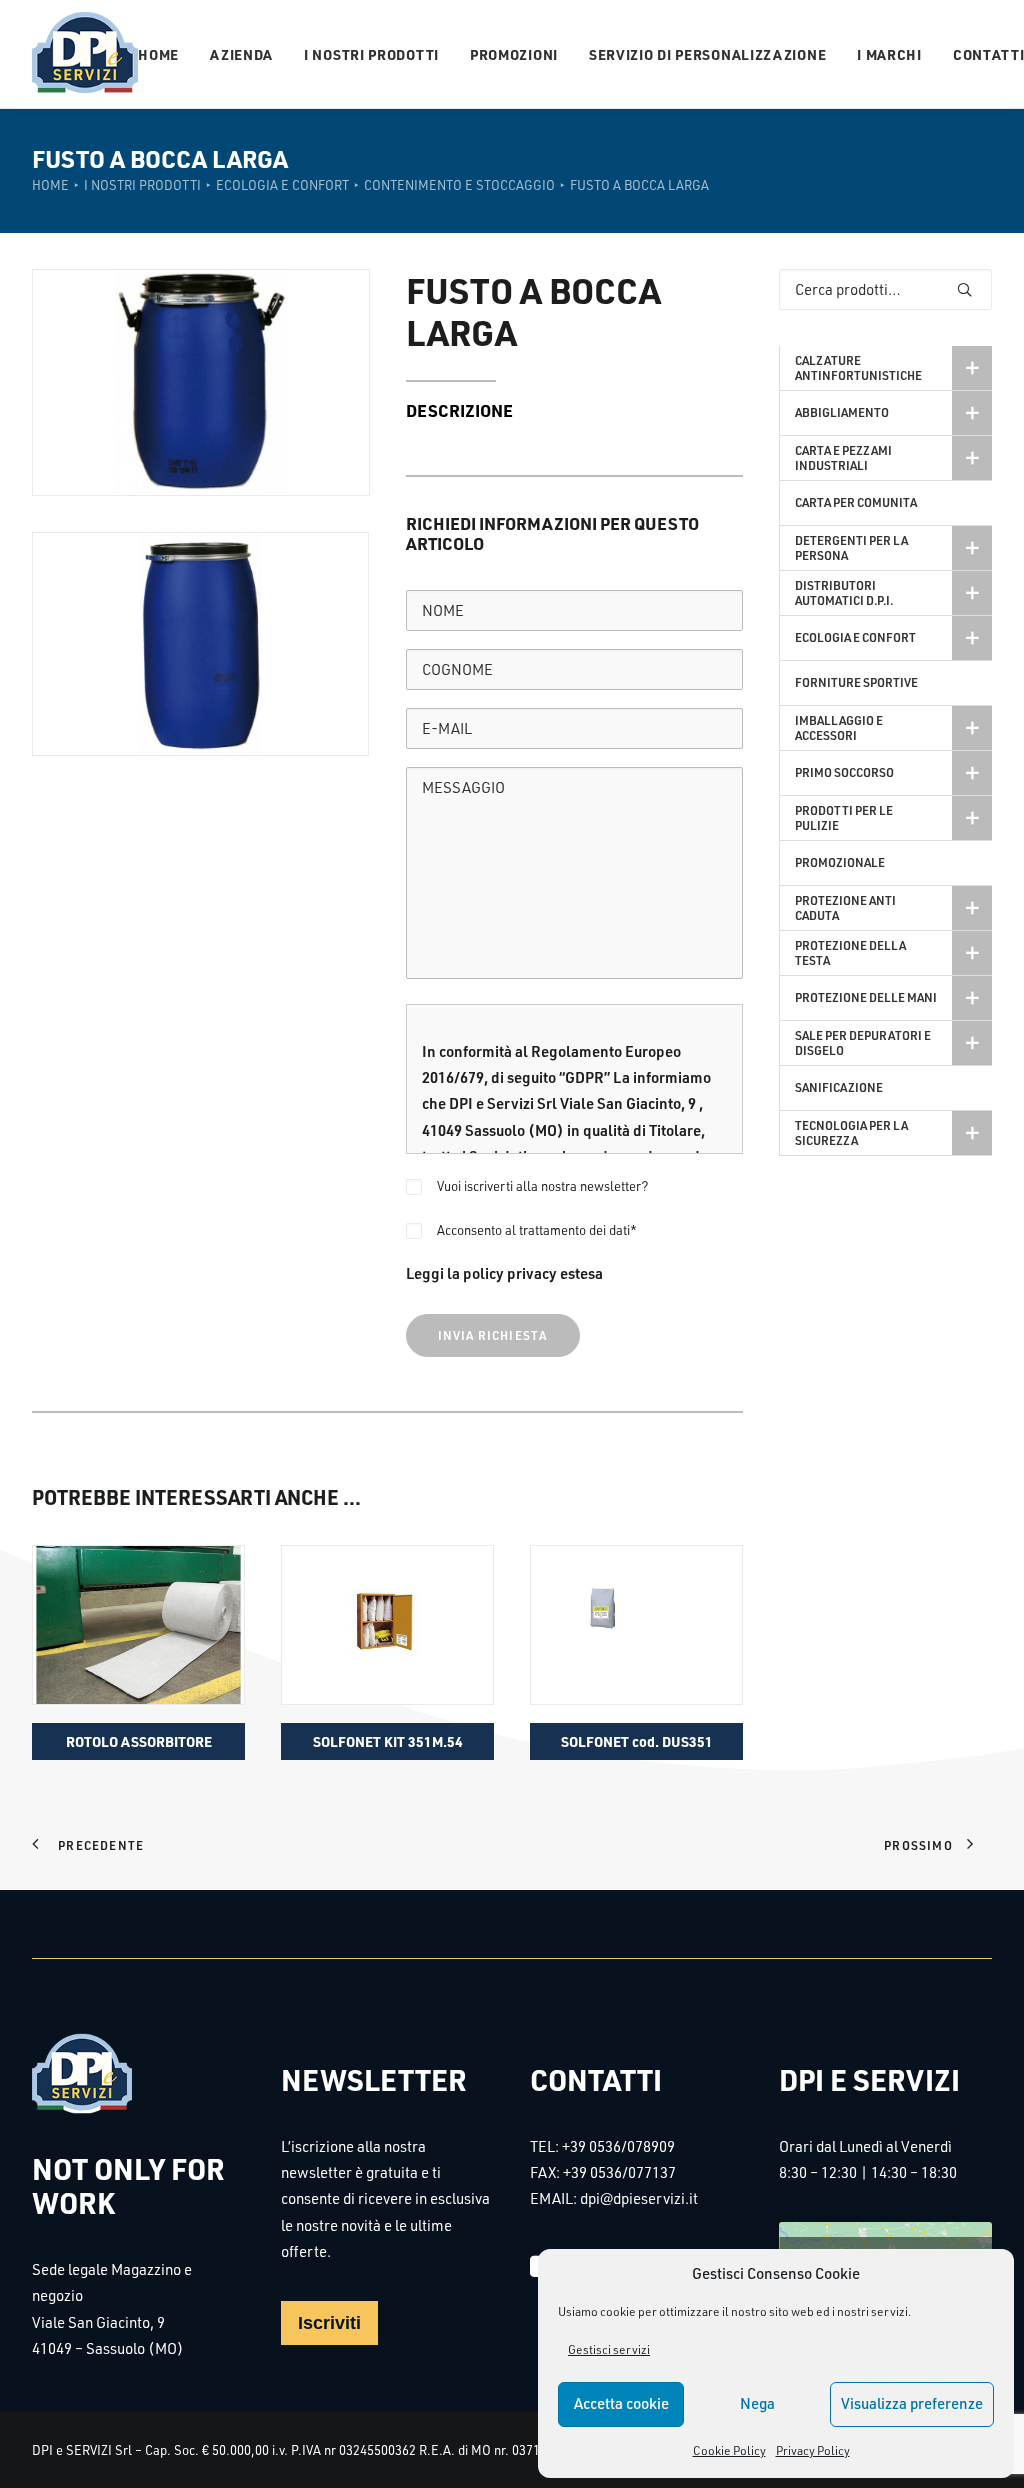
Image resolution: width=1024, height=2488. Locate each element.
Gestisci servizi (609, 2349)
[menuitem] (165, 54)
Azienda (241, 54)
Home (158, 54)
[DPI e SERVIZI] (85, 54)
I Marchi (889, 54)
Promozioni (514, 54)
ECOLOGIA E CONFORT (282, 185)
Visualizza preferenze (912, 2403)
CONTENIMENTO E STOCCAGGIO (459, 185)
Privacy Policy (813, 2450)
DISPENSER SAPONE (636, 1741)
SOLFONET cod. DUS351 (388, 1741)
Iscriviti (329, 2323)
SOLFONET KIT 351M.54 (139, 1741)
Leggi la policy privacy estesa (504, 1273)
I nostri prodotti (371, 54)
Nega (757, 2403)
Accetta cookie (621, 2403)
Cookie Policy (729, 2450)
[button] (138, 1625)
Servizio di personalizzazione (707, 54)
